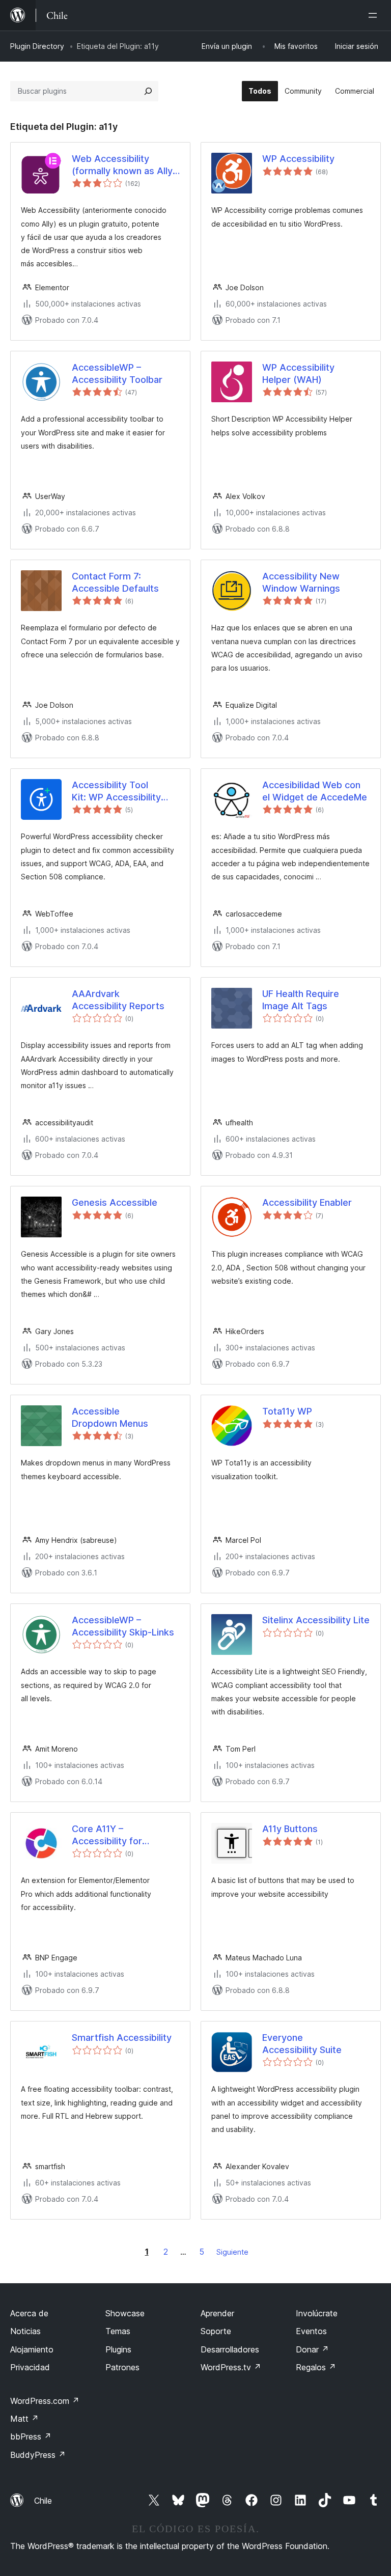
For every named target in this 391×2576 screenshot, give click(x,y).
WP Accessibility (298, 159)
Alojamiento (32, 2349)
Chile (43, 2501)
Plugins (118, 2349)
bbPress (31, 2436)
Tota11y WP (287, 1411)
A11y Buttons (290, 1829)
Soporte (216, 2331)
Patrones (122, 2367)
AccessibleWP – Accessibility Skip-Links (123, 1626)
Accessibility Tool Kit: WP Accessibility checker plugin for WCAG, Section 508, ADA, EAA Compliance (120, 791)
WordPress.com (45, 2401)
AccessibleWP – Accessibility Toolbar (117, 373)
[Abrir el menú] (375, 15)
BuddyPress (38, 2455)
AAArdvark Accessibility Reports (118, 1000)
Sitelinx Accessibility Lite (316, 1620)
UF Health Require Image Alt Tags (301, 1000)
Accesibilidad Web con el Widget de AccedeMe (315, 791)
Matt (24, 2419)
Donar (312, 2349)
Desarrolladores (230, 2349)
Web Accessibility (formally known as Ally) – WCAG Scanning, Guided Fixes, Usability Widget (124, 165)
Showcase (125, 2313)
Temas (118, 2331)
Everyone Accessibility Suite (302, 2043)
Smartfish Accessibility (122, 2038)
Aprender (217, 2313)
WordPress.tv (231, 2367)
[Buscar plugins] (148, 91)
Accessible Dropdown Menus (110, 1417)
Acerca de (29, 2313)
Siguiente (232, 2252)
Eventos (311, 2331)
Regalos (316, 2367)
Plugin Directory (37, 46)
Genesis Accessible (115, 1202)
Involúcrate (317, 2313)
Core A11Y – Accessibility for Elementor (107, 1835)
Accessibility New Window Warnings (301, 582)
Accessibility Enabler (307, 1202)
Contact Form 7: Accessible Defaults (115, 582)
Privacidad (30, 2367)
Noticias (25, 2331)
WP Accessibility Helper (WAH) (298, 373)
